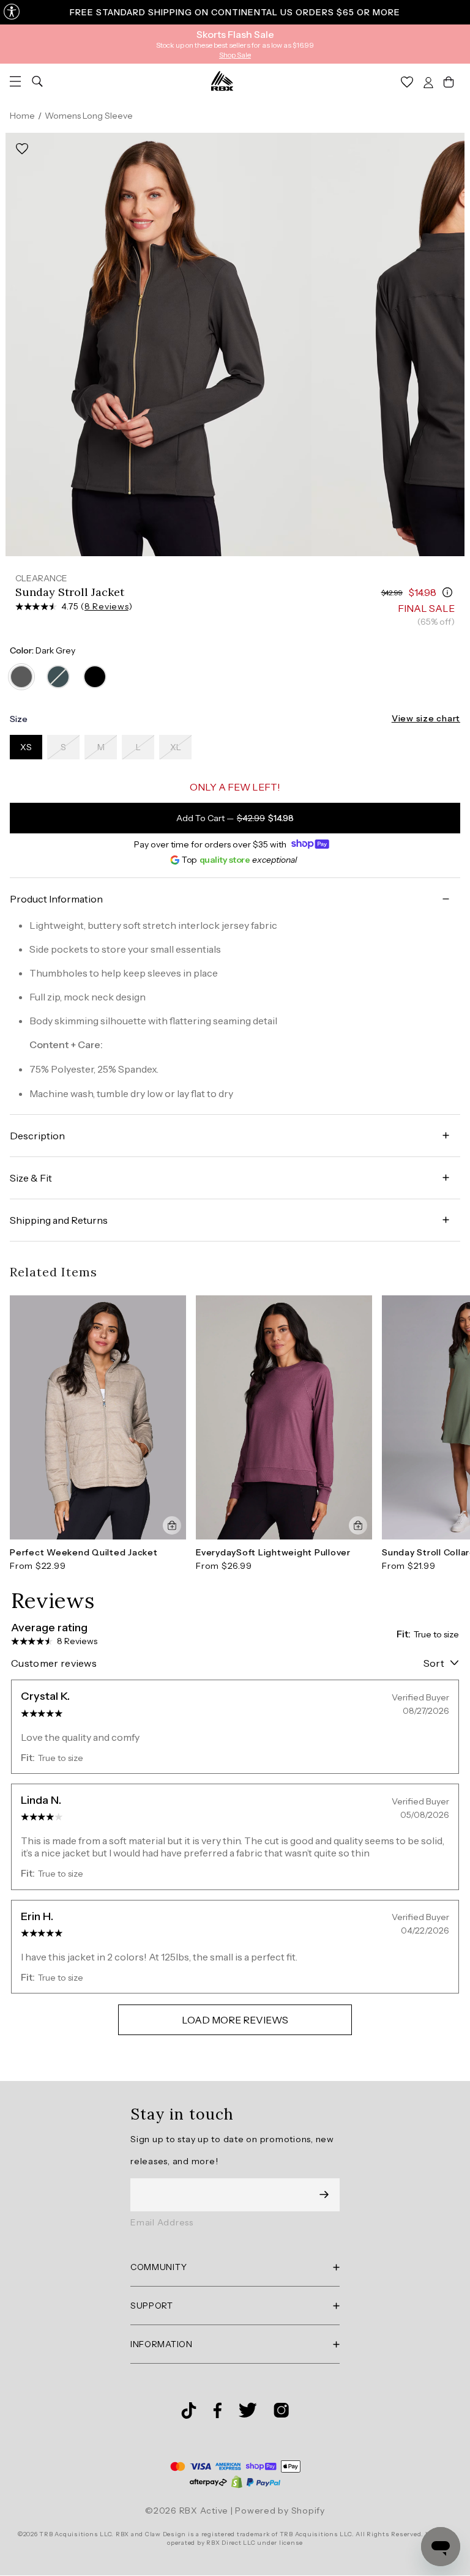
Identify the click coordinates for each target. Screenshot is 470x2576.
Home (22, 116)
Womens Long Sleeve (89, 116)
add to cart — (235, 818)
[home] (222, 81)
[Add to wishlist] (22, 149)
